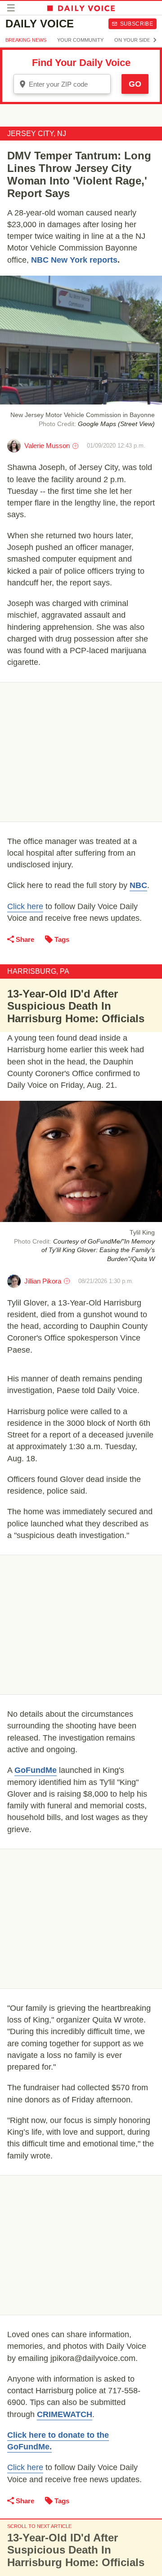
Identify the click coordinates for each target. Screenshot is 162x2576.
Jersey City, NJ (37, 134)
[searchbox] (68, 84)
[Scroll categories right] (155, 40)
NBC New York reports (74, 260)
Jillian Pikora (43, 1281)
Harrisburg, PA (38, 971)
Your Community (80, 40)
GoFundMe (36, 1770)
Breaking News (26, 40)
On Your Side (132, 40)
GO (135, 84)
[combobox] (62, 84)
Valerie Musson (47, 446)
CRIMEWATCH (65, 2414)
